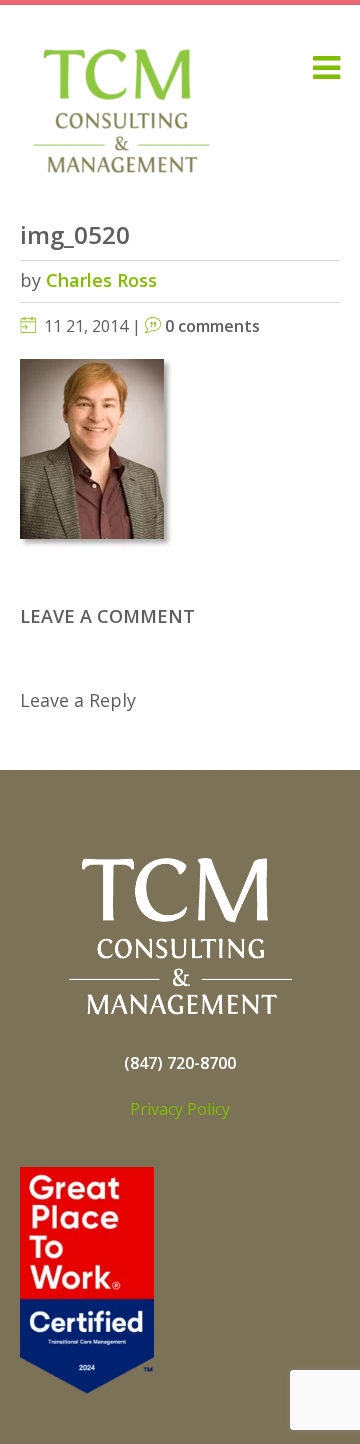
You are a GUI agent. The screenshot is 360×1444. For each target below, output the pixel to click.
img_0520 (75, 234)
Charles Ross (101, 280)
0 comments (212, 326)
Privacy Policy (180, 1109)
